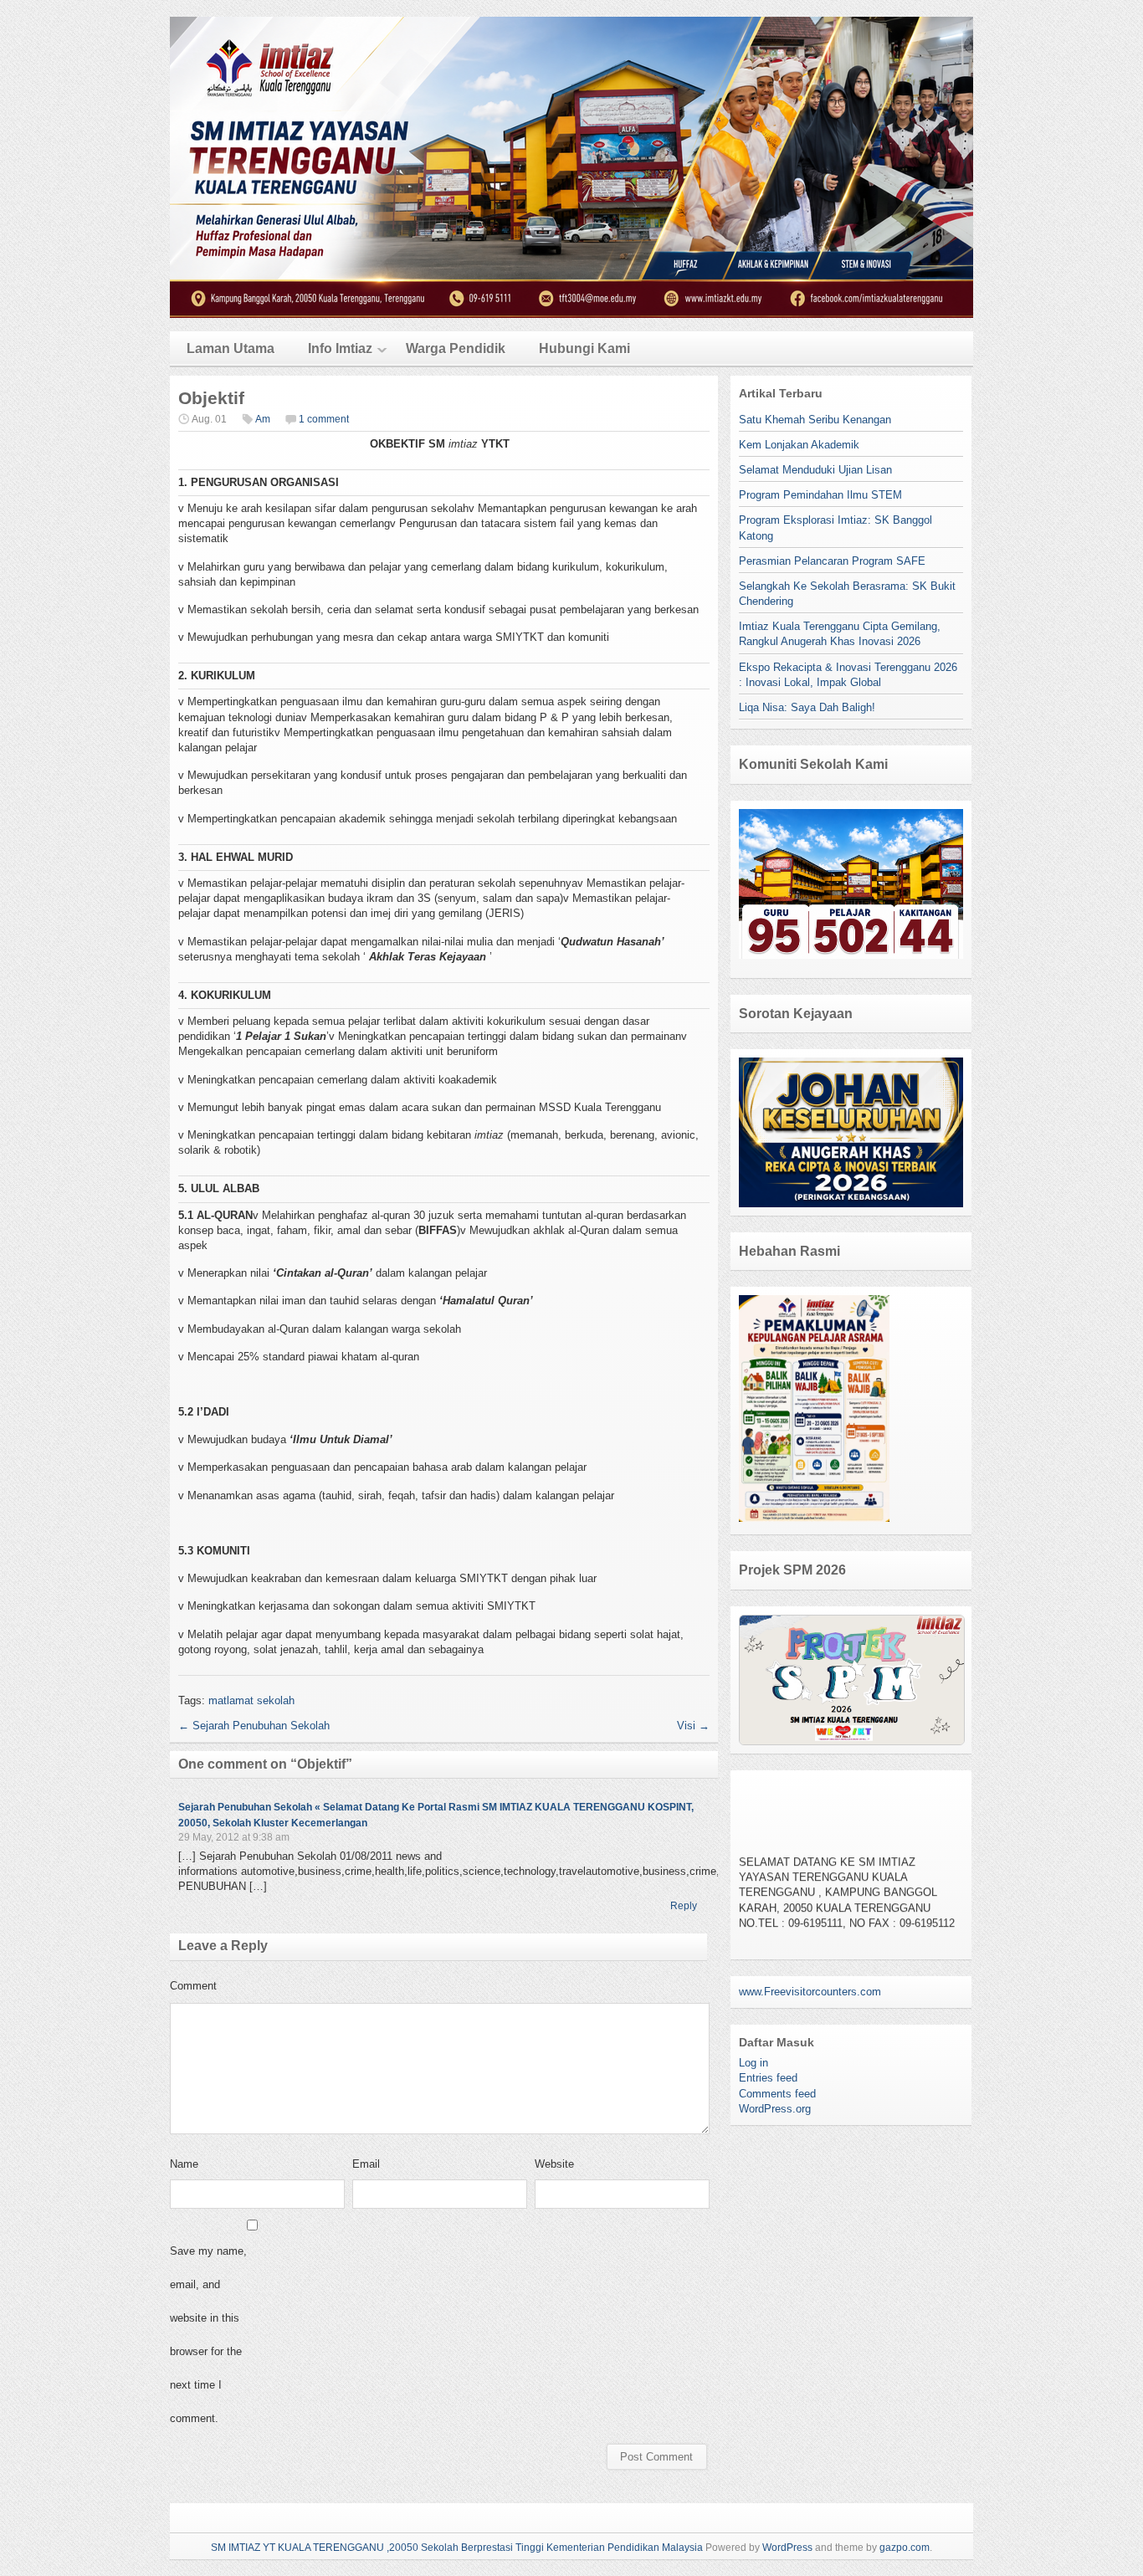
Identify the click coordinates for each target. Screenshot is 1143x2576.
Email (366, 2164)
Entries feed (768, 2078)
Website (554, 2164)
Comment (193, 1986)
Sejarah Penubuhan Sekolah (254, 1726)
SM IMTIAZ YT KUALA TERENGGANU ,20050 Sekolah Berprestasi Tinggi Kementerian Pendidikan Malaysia (457, 2548)
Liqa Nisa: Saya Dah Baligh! (807, 707)
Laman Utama (231, 348)
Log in (753, 2063)
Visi (693, 1726)
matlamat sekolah (251, 1700)
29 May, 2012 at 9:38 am (234, 1837)
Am (263, 419)
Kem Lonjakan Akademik (799, 445)
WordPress (787, 2548)
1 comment (324, 419)
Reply (684, 1906)
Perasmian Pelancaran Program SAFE (832, 561)
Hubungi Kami (584, 348)
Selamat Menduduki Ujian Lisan (815, 470)
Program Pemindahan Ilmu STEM (820, 495)
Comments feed (777, 2094)
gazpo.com (905, 2548)
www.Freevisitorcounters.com (810, 1992)
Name (184, 2164)
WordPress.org (775, 2109)
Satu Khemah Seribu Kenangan (815, 420)
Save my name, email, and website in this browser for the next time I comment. (208, 2335)
